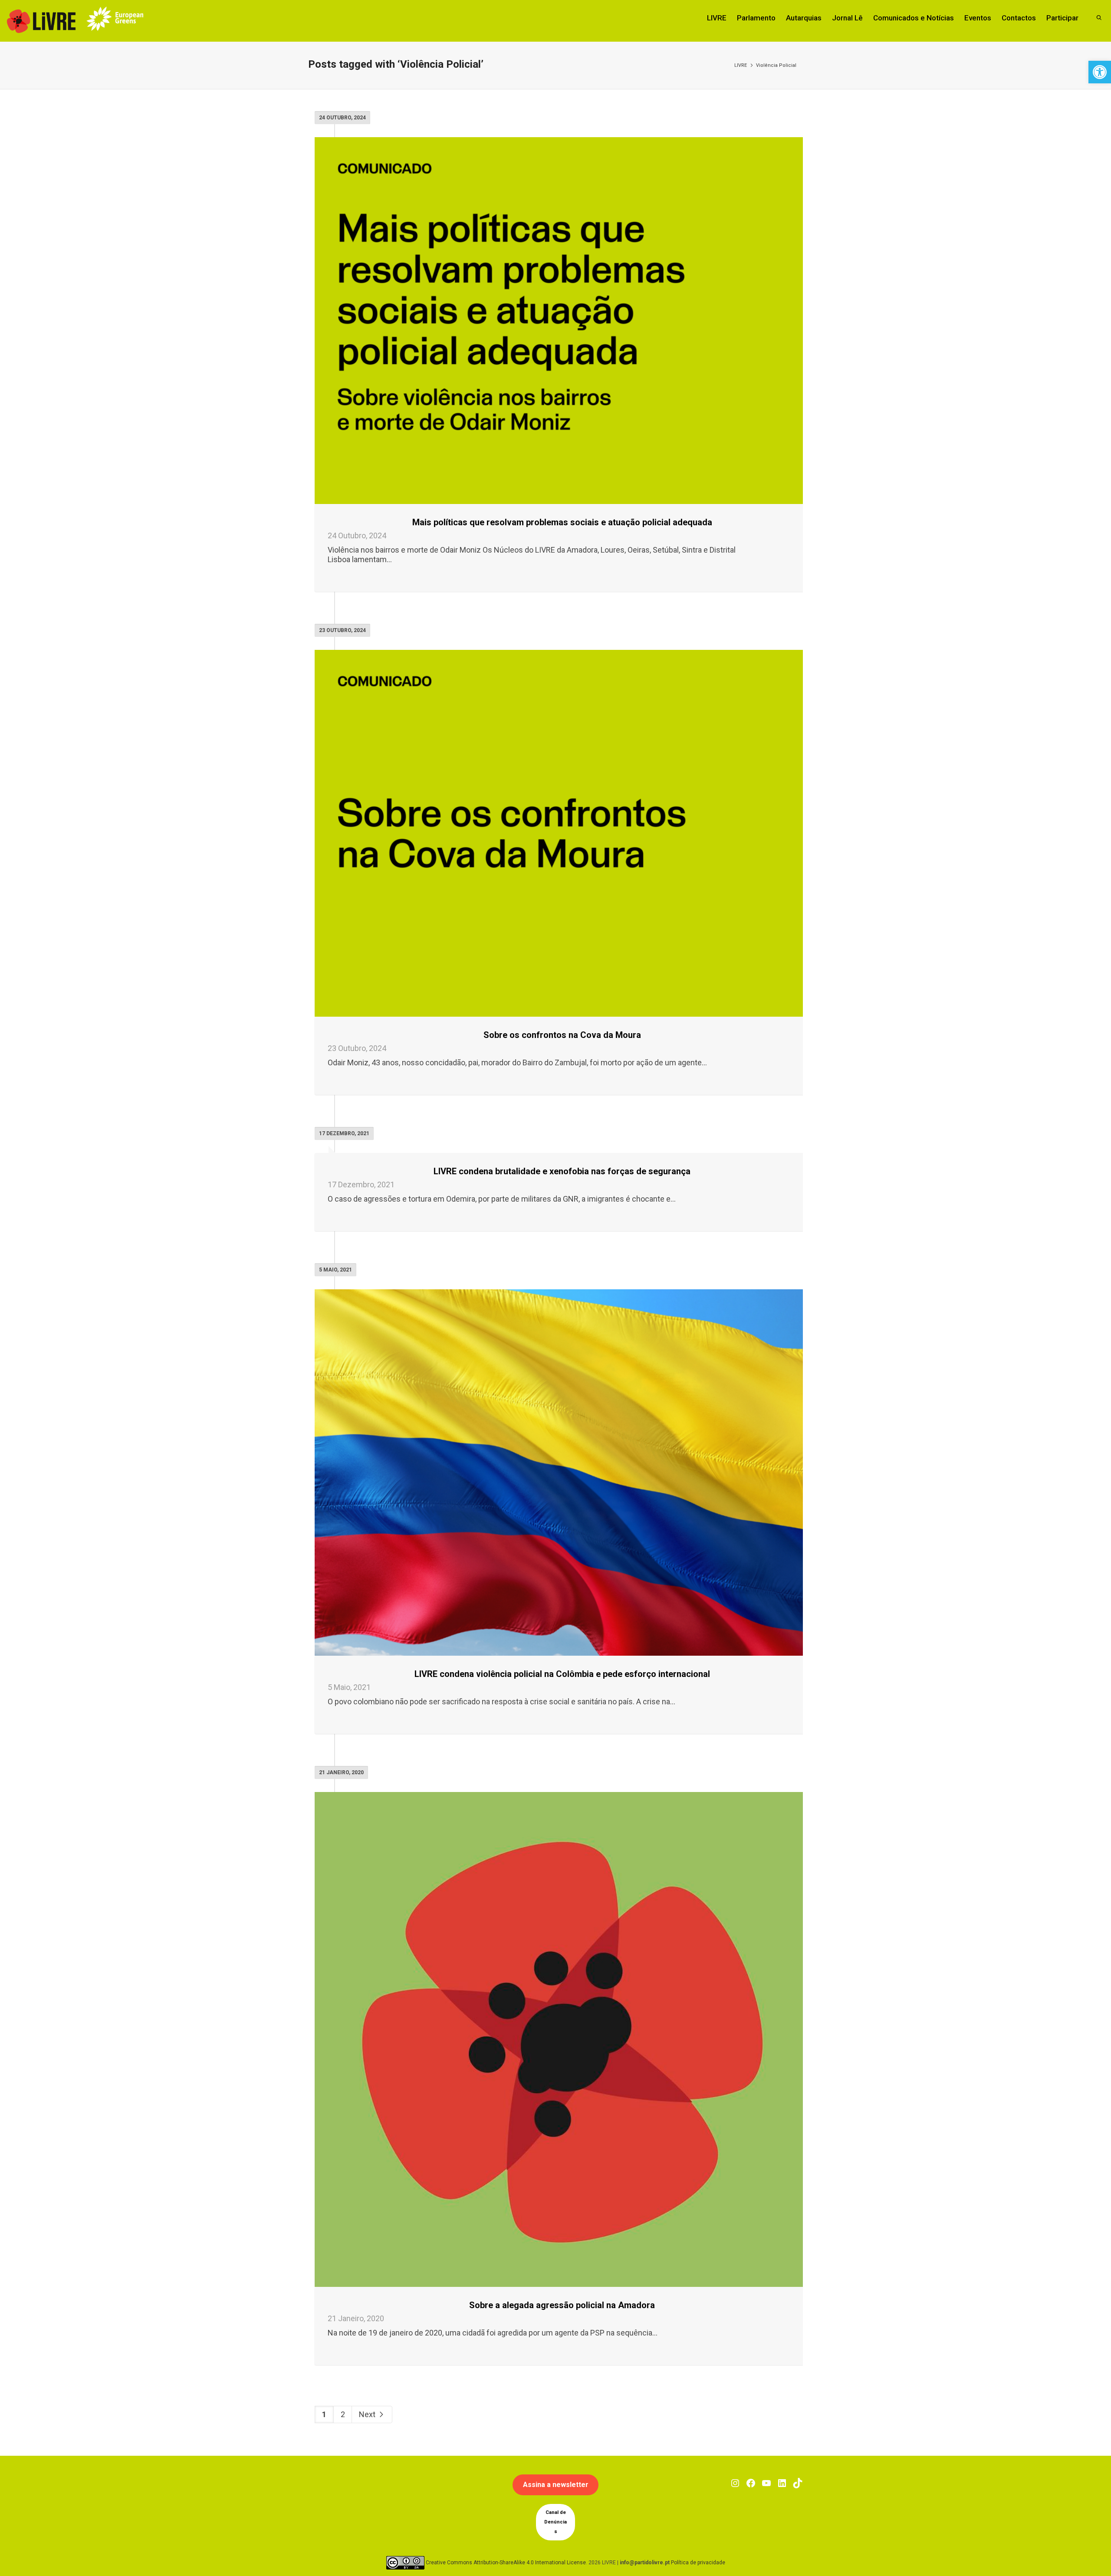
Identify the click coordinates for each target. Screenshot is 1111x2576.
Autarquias (804, 18)
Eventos (978, 18)
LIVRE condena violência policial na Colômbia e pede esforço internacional (562, 1674)
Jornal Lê (847, 18)
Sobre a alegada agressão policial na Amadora (562, 2305)
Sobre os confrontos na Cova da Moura (562, 1035)
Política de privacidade (698, 2563)
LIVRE (717, 18)
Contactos (1019, 18)
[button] (1100, 72)
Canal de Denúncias (555, 2522)
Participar (1062, 18)
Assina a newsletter (556, 2485)
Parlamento (756, 18)
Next (368, 2414)
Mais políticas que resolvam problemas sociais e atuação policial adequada (562, 522)
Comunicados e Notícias (914, 18)
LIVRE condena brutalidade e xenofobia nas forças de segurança (562, 1171)
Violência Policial (776, 65)
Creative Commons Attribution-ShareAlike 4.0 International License (506, 2563)
